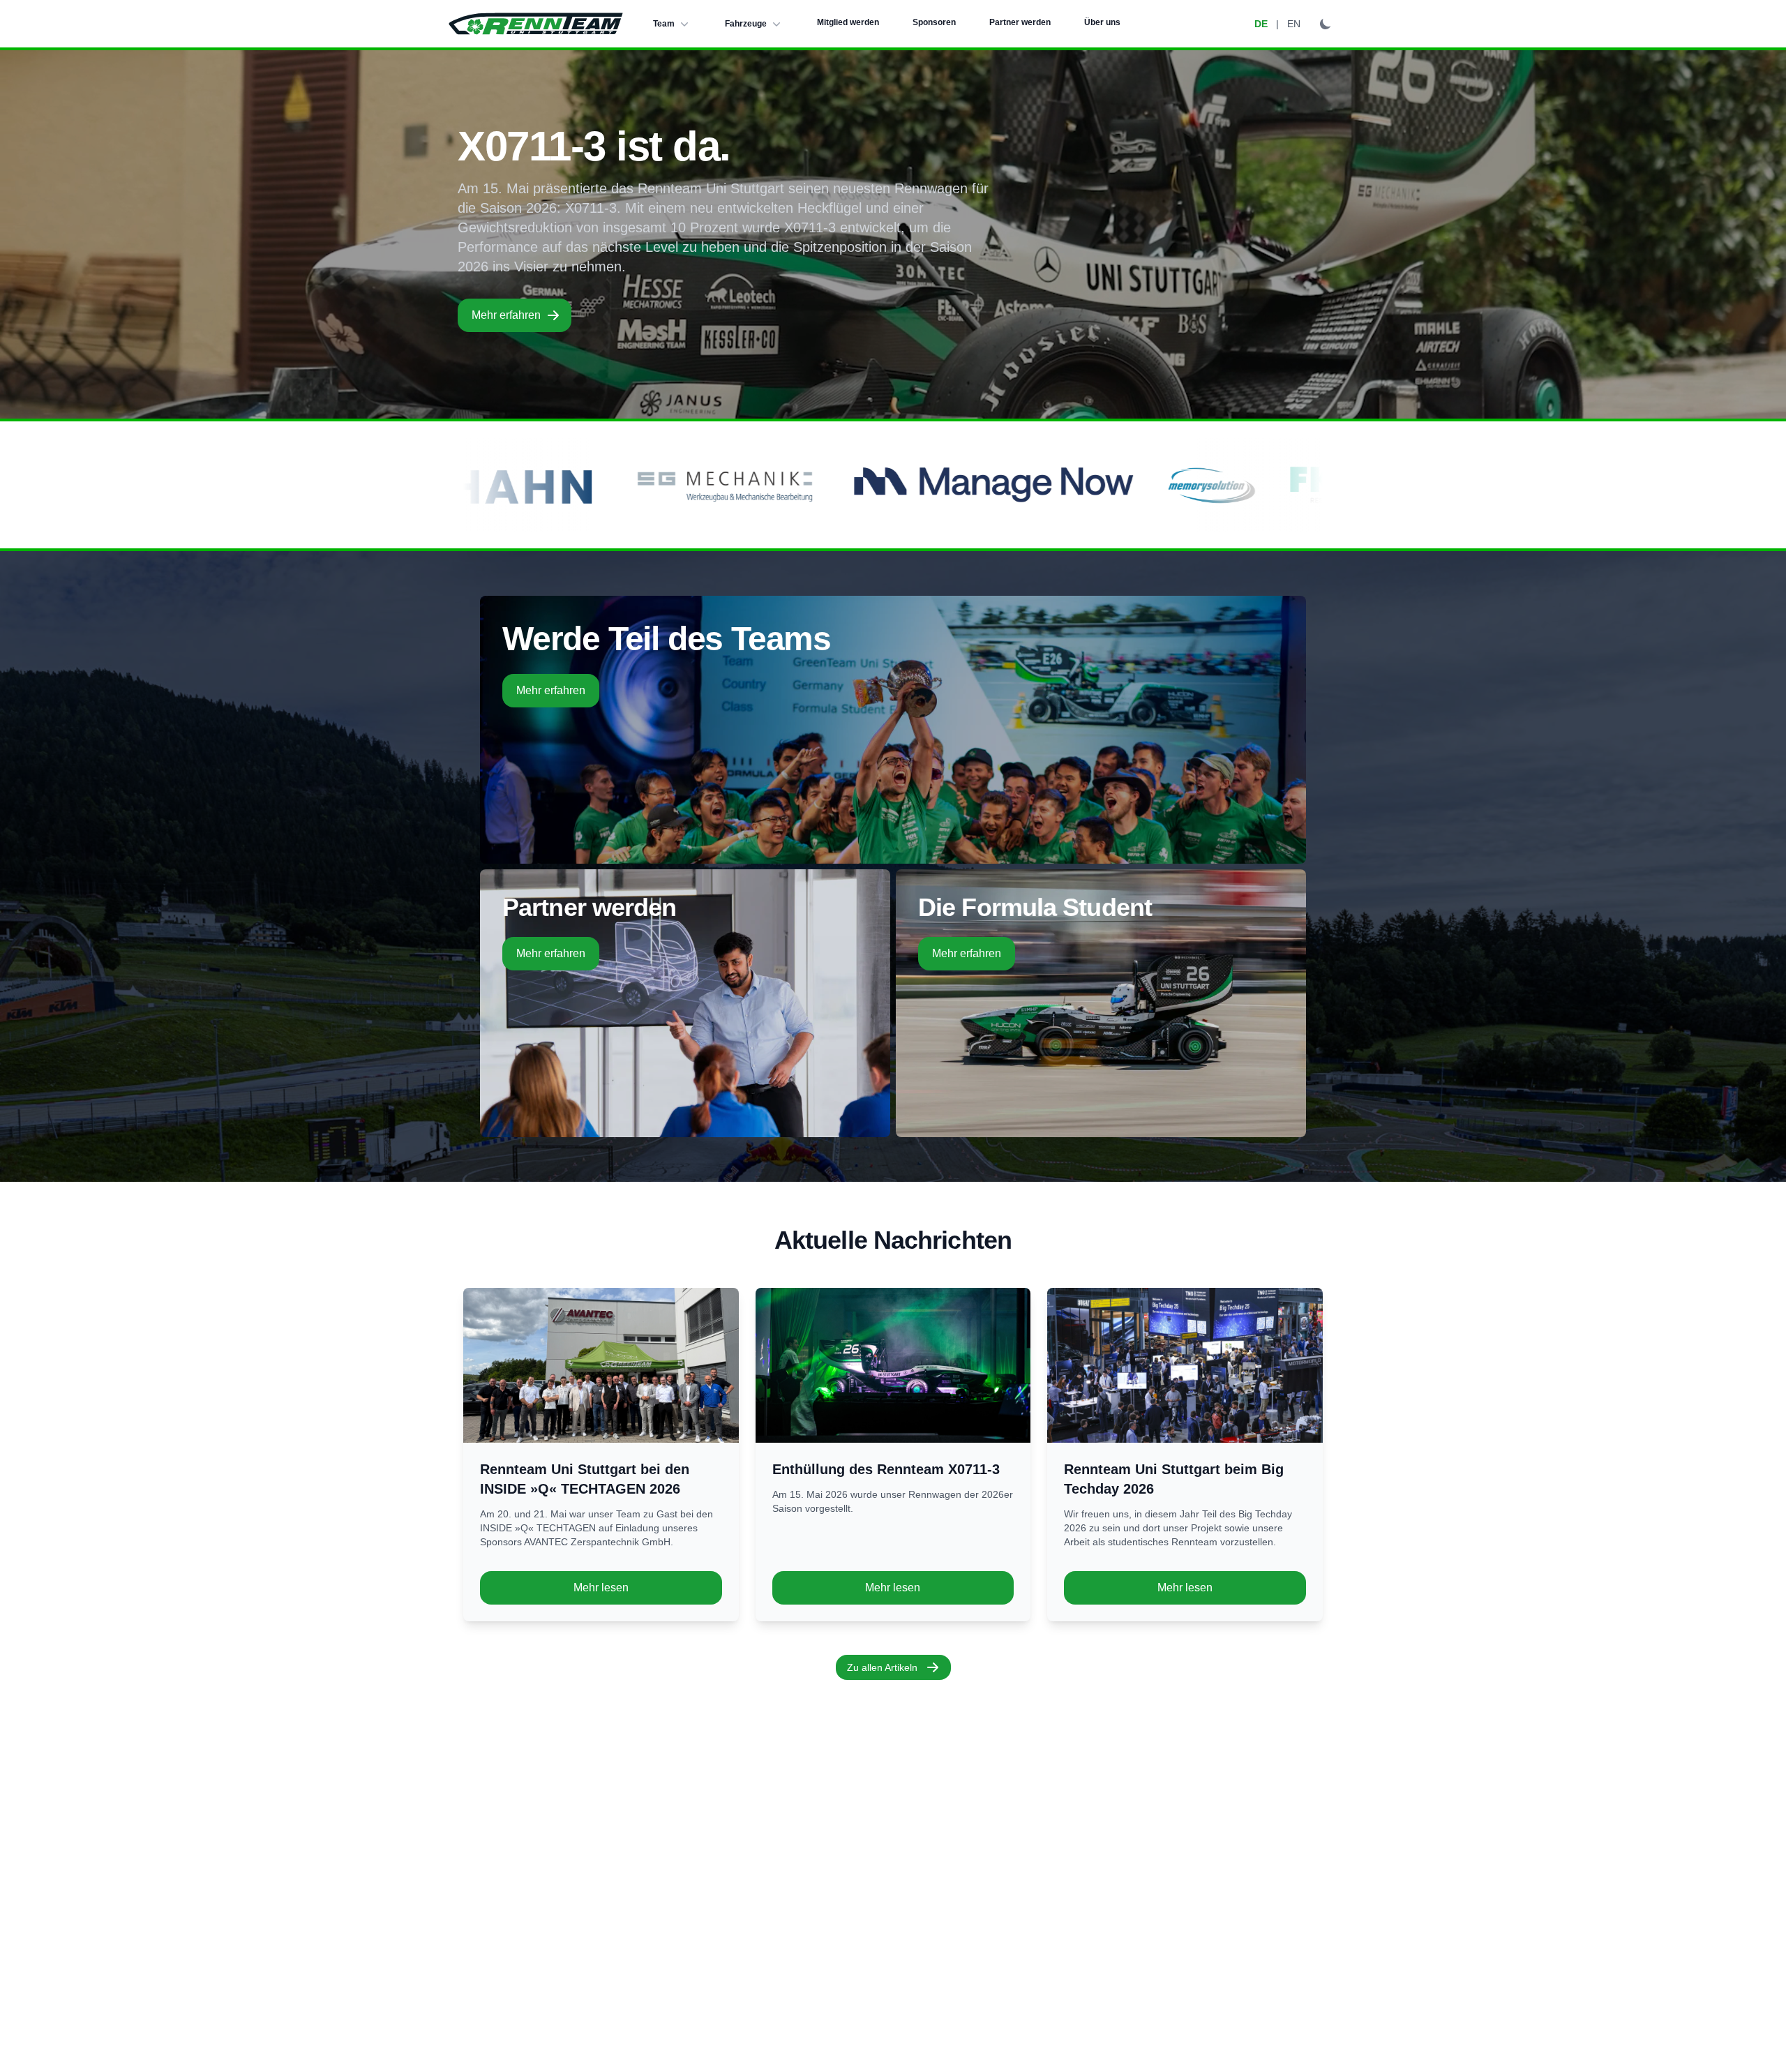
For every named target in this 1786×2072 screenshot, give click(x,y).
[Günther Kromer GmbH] (517, 485)
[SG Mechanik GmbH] (1119, 485)
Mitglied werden (848, 22)
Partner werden (1020, 22)
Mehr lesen (601, 1587)
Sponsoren (934, 22)
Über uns (1102, 22)
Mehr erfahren (506, 315)
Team (664, 24)
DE (1261, 24)
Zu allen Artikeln (882, 1667)
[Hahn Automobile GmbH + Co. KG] (895, 485)
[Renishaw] (689, 485)
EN (1294, 24)
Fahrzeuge (746, 24)
